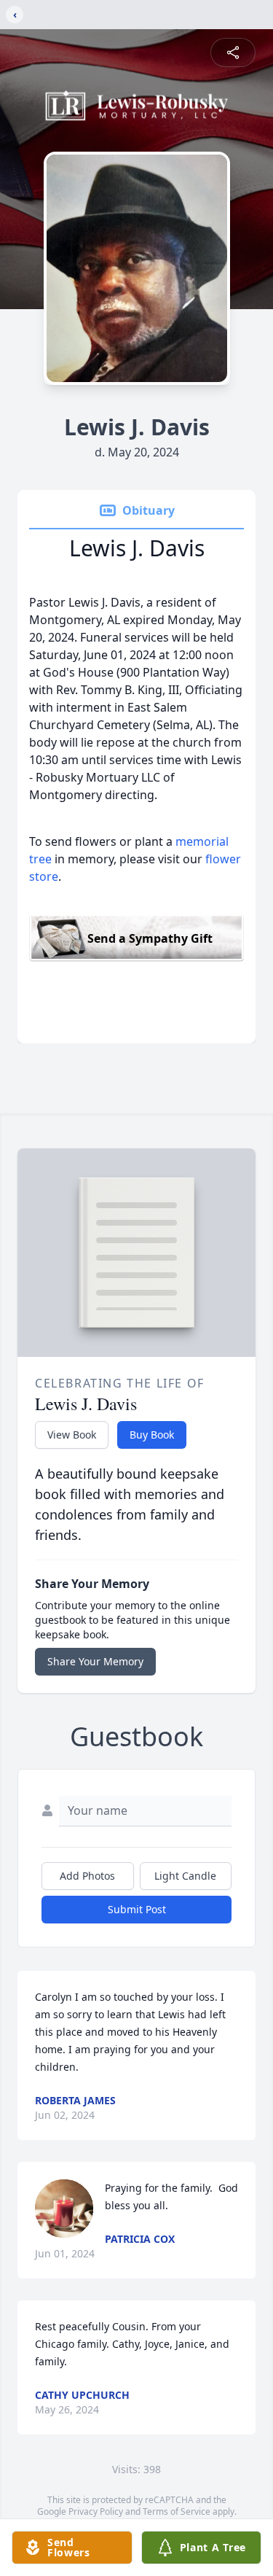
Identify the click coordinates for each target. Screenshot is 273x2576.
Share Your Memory (95, 1661)
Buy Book (152, 1435)
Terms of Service (177, 2511)
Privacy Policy (96, 2511)
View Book (72, 1435)
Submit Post (137, 1909)
